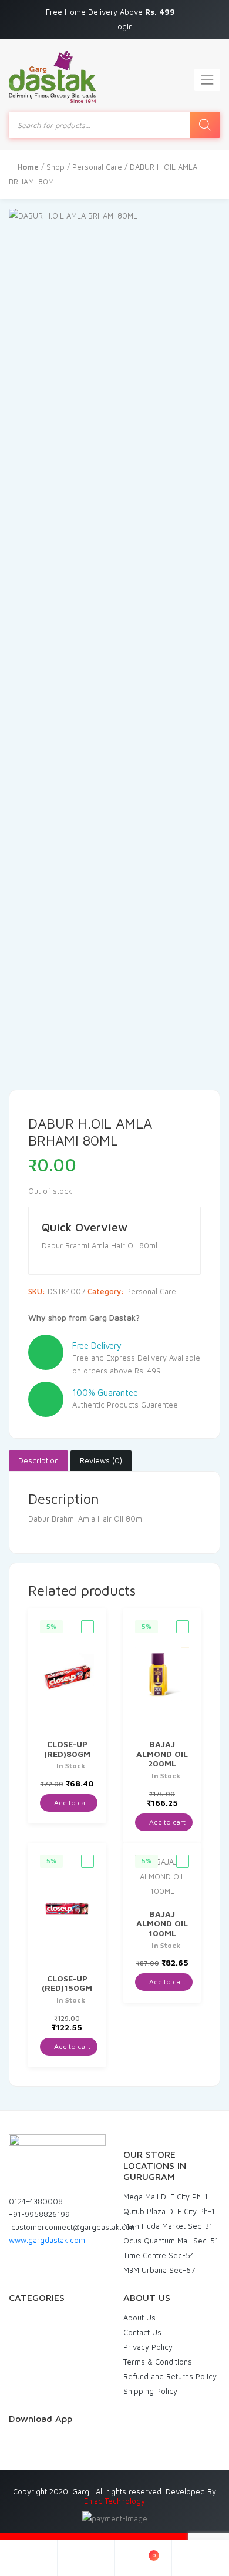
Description (38, 1460)
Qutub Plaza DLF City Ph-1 (169, 2211)
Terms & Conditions (158, 2362)
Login (123, 26)
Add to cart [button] (71, 1803)
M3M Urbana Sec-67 (159, 2270)
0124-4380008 (36, 2201)
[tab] (38, 1461)
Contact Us (142, 2332)
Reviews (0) (101, 1460)
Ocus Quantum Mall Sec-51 (171, 2241)
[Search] (205, 125)
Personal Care (97, 167)
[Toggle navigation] (207, 80)
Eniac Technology (114, 2501)
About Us (139, 2318)
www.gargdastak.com (47, 2240)
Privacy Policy (148, 2347)
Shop (55, 167)
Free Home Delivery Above (112, 12)
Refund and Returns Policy (170, 2376)
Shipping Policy (150, 2391)
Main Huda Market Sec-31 (168, 2226)
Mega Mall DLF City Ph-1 (166, 2197)
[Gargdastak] (53, 77)
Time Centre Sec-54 (159, 2255)
